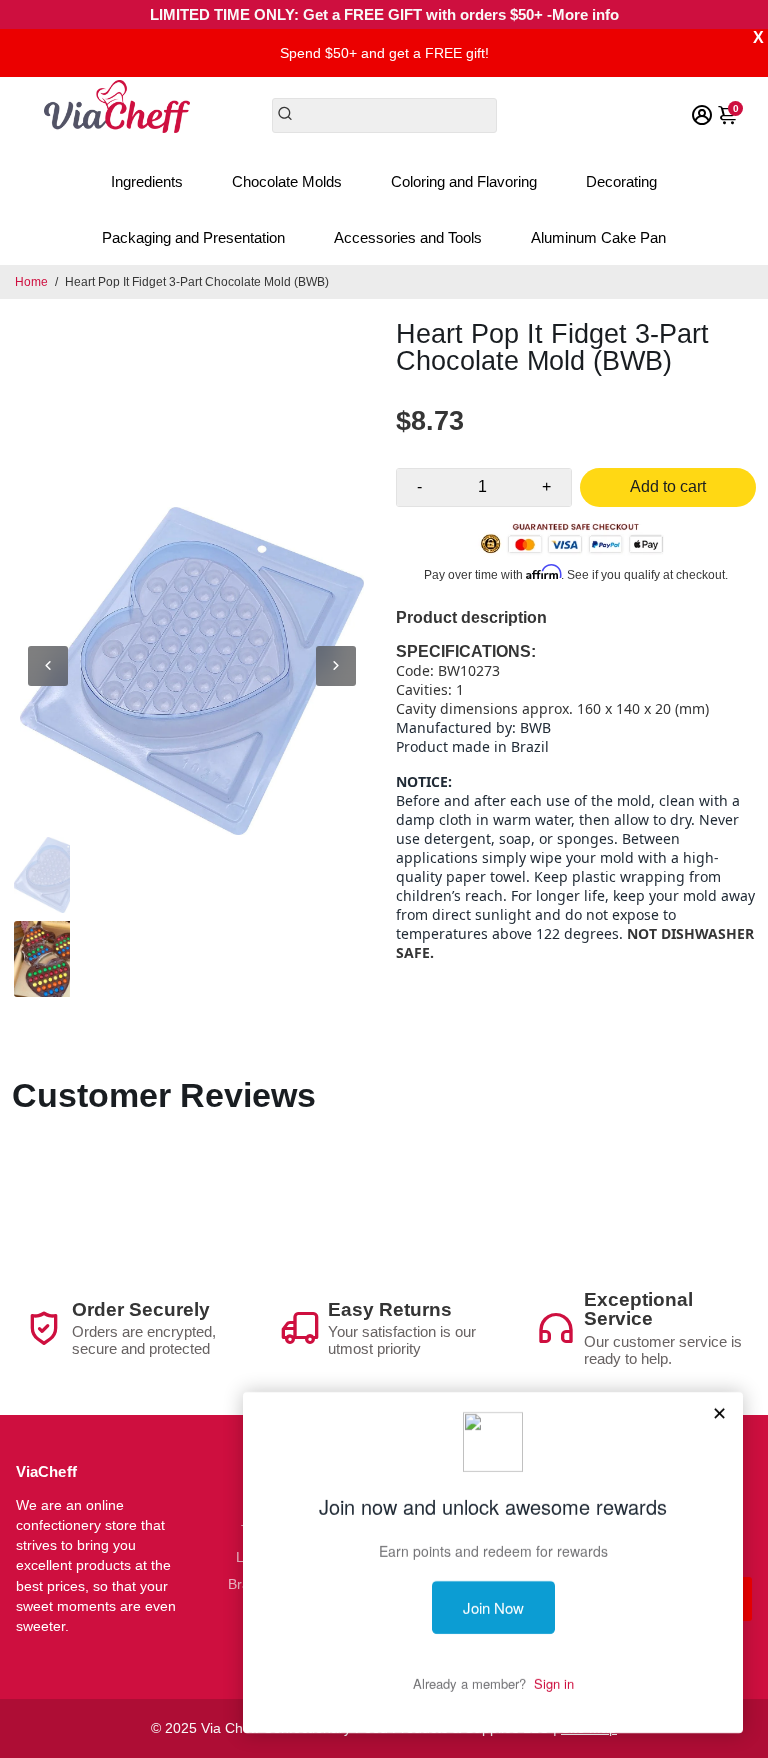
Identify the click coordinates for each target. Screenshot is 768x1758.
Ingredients (147, 181)
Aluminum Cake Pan (598, 237)
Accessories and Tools (408, 237)
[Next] (336, 666)
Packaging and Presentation (193, 237)
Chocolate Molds (287, 181)
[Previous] (48, 666)
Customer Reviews (164, 1095)
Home (31, 282)
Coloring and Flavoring (464, 181)
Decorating (621, 181)
